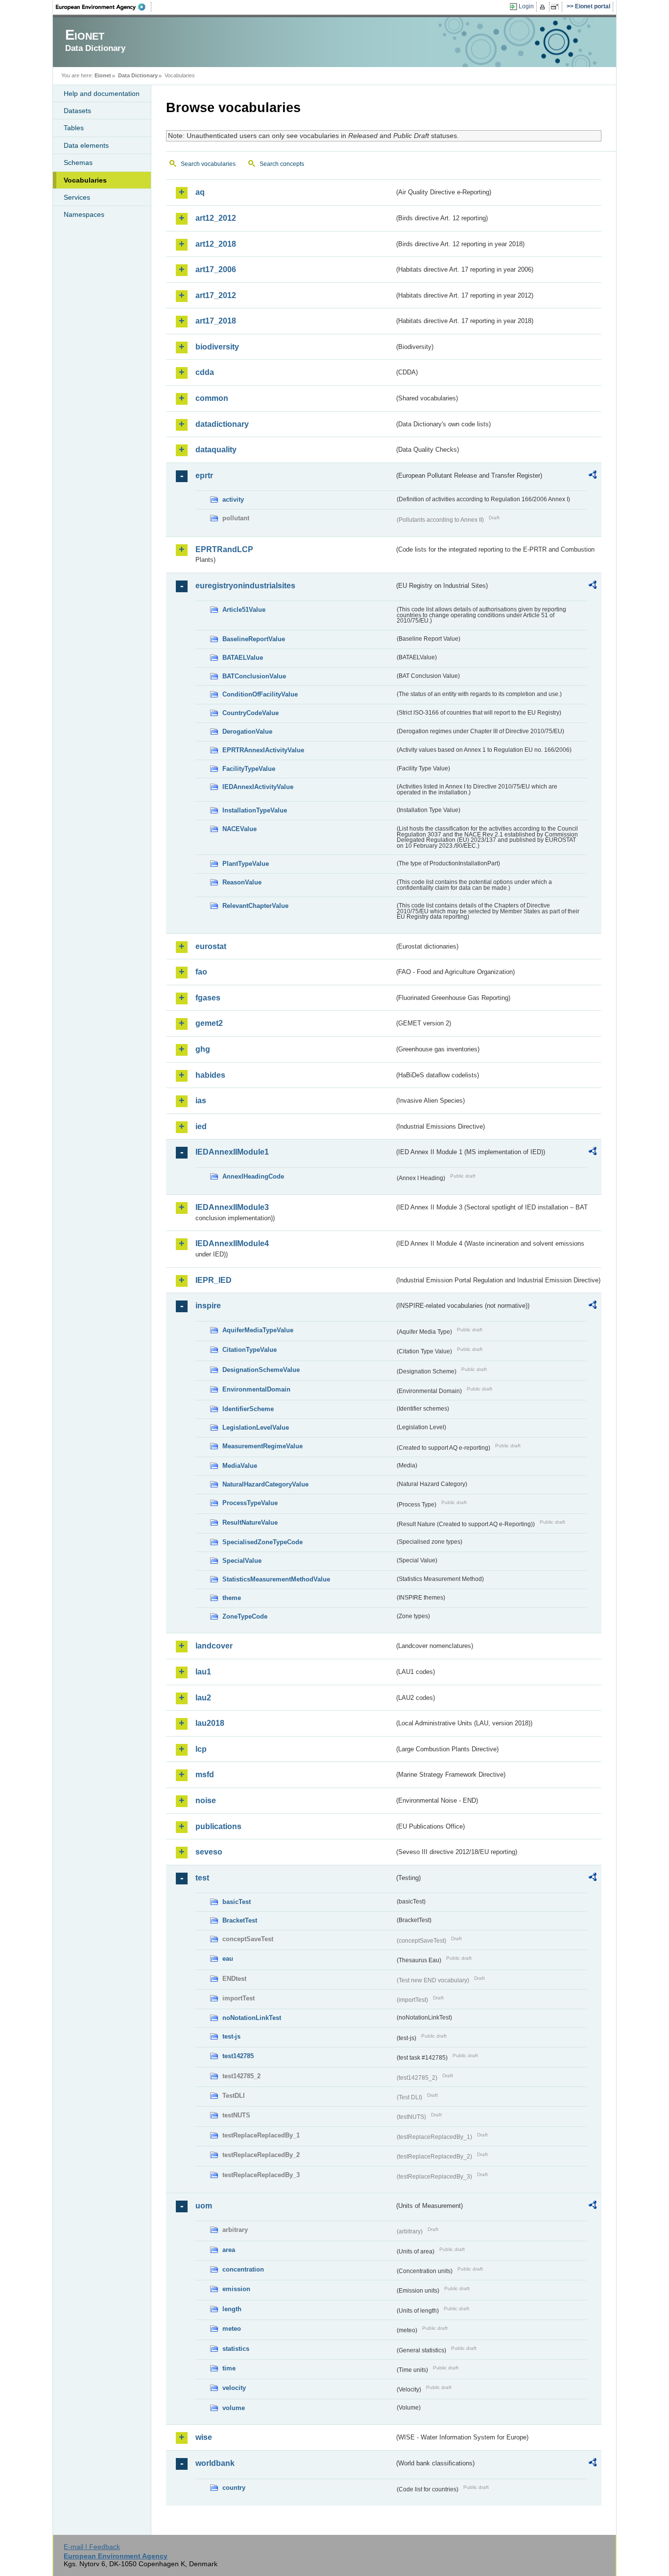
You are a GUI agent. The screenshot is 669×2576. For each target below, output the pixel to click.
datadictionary (222, 424)
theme (232, 1598)
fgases (208, 998)
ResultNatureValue (250, 1522)
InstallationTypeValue (255, 810)
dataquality (216, 450)
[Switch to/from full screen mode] (557, 7)
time (229, 2368)
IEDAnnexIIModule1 (232, 1152)
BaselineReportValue (254, 639)
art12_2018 (216, 244)
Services (77, 197)
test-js (231, 2036)
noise (206, 1800)
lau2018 (210, 1723)
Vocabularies (85, 180)
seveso (209, 1852)
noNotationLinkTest (252, 2018)
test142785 (238, 2056)
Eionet (103, 75)
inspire (208, 1306)
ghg (203, 1049)
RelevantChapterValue (255, 906)
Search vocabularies (208, 164)
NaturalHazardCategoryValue (265, 1484)
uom (204, 2206)
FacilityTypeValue (249, 769)
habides (210, 1075)
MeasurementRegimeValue (263, 1446)
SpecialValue (242, 1561)
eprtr (204, 476)
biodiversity (217, 347)
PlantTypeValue (246, 864)
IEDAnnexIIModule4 (232, 1243)
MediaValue (240, 1466)
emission (236, 2289)
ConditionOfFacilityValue (260, 694)
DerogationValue (247, 731)
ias (201, 1101)
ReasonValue (242, 882)
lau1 (203, 1672)
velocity (234, 2388)
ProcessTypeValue (250, 1503)
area (229, 2250)
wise (204, 2437)
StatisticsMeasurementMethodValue (276, 1579)
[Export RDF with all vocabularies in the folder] (593, 476)
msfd (205, 1775)
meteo (232, 2329)
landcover (214, 1646)
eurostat (211, 946)
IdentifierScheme (248, 1409)
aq (200, 192)
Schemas (78, 162)
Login (526, 6)
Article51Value (244, 610)
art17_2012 (216, 295)
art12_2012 (216, 218)
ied (201, 1126)
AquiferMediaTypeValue (258, 1330)
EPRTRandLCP (224, 549)
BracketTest (240, 1920)
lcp (201, 1749)
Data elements (86, 145)
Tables (74, 128)
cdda (205, 372)
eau (228, 1959)
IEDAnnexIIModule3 (232, 1207)
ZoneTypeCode (245, 1616)
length (232, 2309)
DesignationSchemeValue (261, 1370)
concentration (243, 2269)
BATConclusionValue (254, 676)
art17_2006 (216, 269)
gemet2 (209, 1023)
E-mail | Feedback (92, 2547)
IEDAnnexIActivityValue (258, 787)
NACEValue (239, 829)
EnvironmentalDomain (256, 1389)
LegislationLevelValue (256, 1427)
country (234, 2488)
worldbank (215, 2463)
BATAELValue (243, 658)
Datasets (77, 111)
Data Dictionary (138, 75)
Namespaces (84, 214)
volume (234, 2408)
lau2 (203, 1698)
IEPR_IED (214, 1280)
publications (218, 1826)
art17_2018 (216, 321)
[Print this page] (544, 7)
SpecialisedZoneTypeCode (263, 1542)
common (212, 398)
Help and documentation (102, 93)
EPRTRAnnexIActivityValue (263, 750)
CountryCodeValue (251, 713)
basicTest (237, 1902)
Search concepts (282, 164)
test (202, 1878)
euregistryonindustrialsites (245, 586)
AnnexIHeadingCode (253, 1176)
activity (233, 499)
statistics (236, 2349)
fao (201, 972)
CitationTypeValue (250, 1350)
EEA (104, 7)
